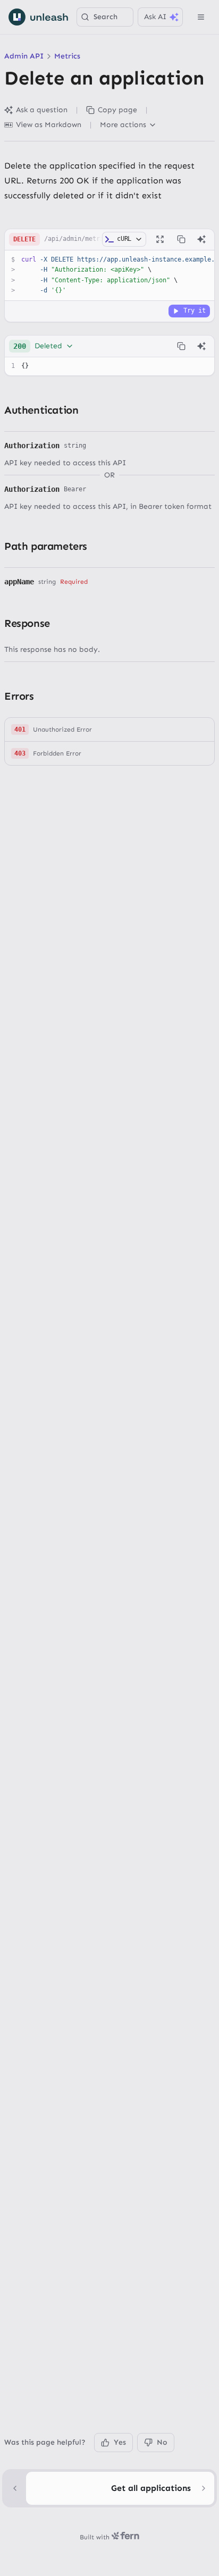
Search (106, 17)
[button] (109, 730)
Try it (195, 311)
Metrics (67, 56)
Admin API (24, 56)
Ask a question (42, 110)
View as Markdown (49, 125)
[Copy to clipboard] (181, 239)
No (162, 2442)
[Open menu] (201, 17)
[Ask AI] (201, 239)
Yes (120, 2442)
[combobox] (44, 346)
